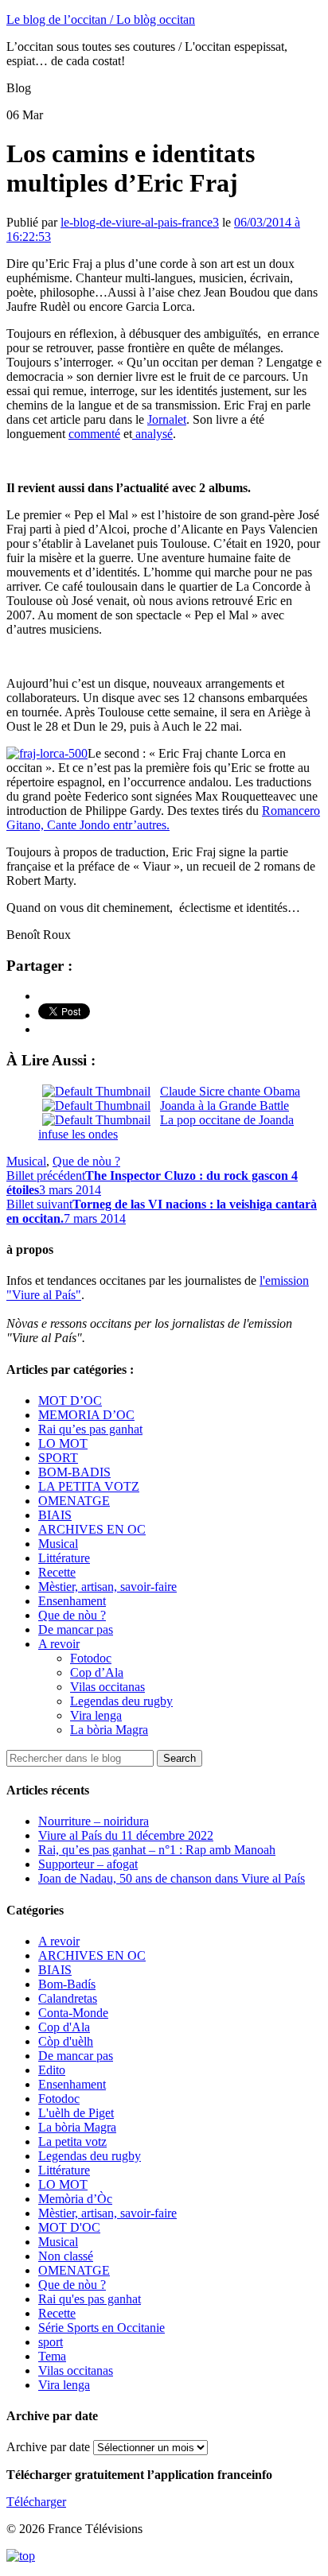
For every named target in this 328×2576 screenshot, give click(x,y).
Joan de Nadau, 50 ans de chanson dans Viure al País (172, 1878)
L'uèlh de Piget (76, 2113)
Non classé (66, 2256)
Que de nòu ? (86, 1161)
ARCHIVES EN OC (92, 1529)
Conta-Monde (73, 2013)
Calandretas (68, 1998)
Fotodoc (91, 1658)
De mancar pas (76, 1629)
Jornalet (167, 419)
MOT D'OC (69, 2227)
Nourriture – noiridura (94, 1821)
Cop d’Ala (97, 1672)
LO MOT (63, 1443)
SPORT (58, 1458)
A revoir (59, 1644)
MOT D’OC (70, 1401)
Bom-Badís (67, 1984)
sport (51, 2342)
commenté (94, 434)
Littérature (64, 1558)
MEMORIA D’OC (86, 1415)
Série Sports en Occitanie (102, 2328)
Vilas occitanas (107, 1687)
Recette (57, 1572)
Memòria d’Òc (75, 2199)
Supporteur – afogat (88, 1864)
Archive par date (48, 2447)
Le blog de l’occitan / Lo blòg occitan (101, 19)
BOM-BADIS (74, 1472)
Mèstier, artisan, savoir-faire (107, 1587)
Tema (52, 2356)
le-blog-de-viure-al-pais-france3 (140, 222)
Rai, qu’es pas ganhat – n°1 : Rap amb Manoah (157, 1850)
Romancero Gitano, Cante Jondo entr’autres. (163, 818)
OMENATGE (74, 1501)
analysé (152, 434)
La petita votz (72, 2141)
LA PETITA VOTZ (89, 1486)
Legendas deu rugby (121, 1701)
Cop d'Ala (64, 2027)
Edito (52, 2070)
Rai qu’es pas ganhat (90, 1429)
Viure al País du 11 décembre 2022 (126, 1835)
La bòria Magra (109, 1730)
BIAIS (55, 1515)
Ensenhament (72, 1601)
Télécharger (36, 2502)
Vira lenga (96, 1715)
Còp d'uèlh (66, 2041)
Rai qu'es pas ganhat (90, 2299)
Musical (26, 1161)
